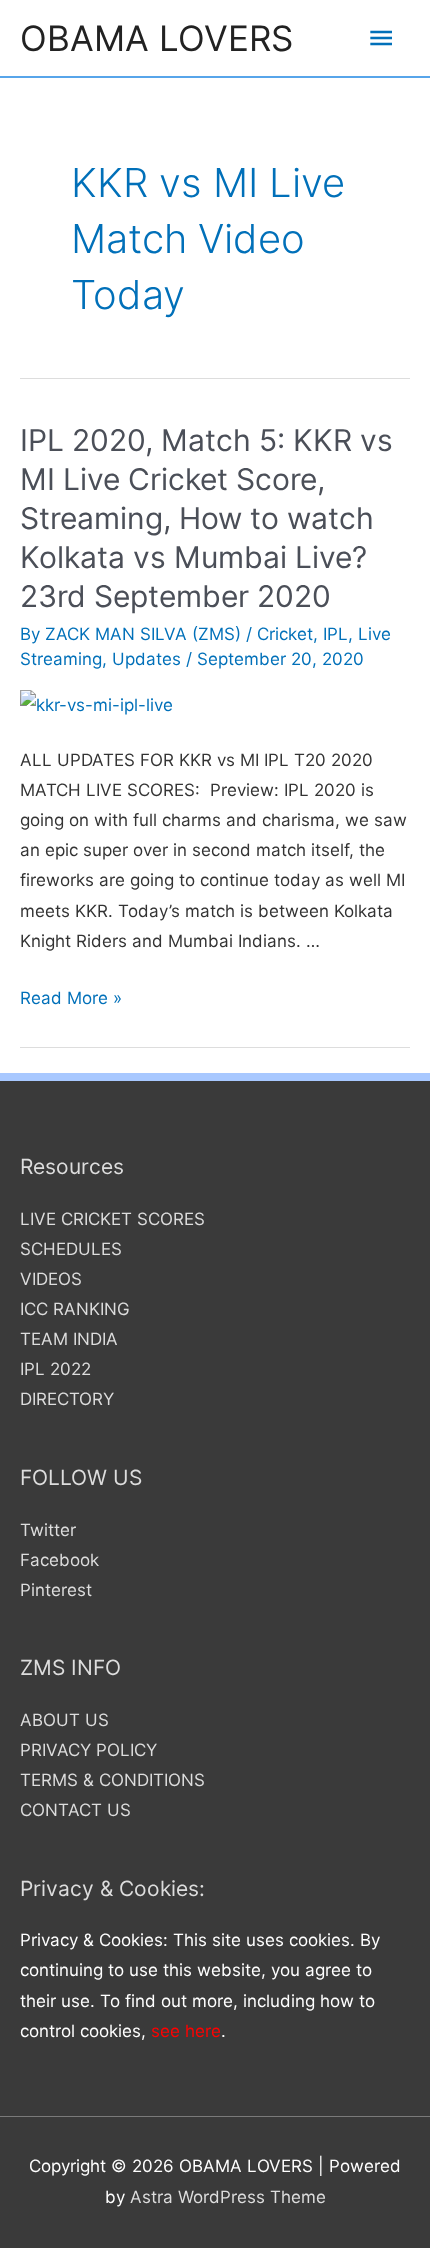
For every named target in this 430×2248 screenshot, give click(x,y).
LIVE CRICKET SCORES (112, 1219)
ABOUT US (64, 1720)
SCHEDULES (71, 1249)
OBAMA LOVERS (156, 38)
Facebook (59, 1560)
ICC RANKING (75, 1309)
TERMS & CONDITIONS (112, 1780)
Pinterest (56, 1590)
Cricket (285, 634)
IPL (335, 634)
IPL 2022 (55, 1369)
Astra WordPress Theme (228, 2197)
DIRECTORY (67, 1399)
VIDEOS (51, 1279)
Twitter (48, 1530)
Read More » (71, 998)
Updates (146, 659)
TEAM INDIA (69, 1339)
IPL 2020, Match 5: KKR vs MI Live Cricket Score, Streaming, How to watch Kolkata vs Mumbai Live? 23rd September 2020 (206, 518)
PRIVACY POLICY (88, 1750)
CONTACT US (75, 1810)
